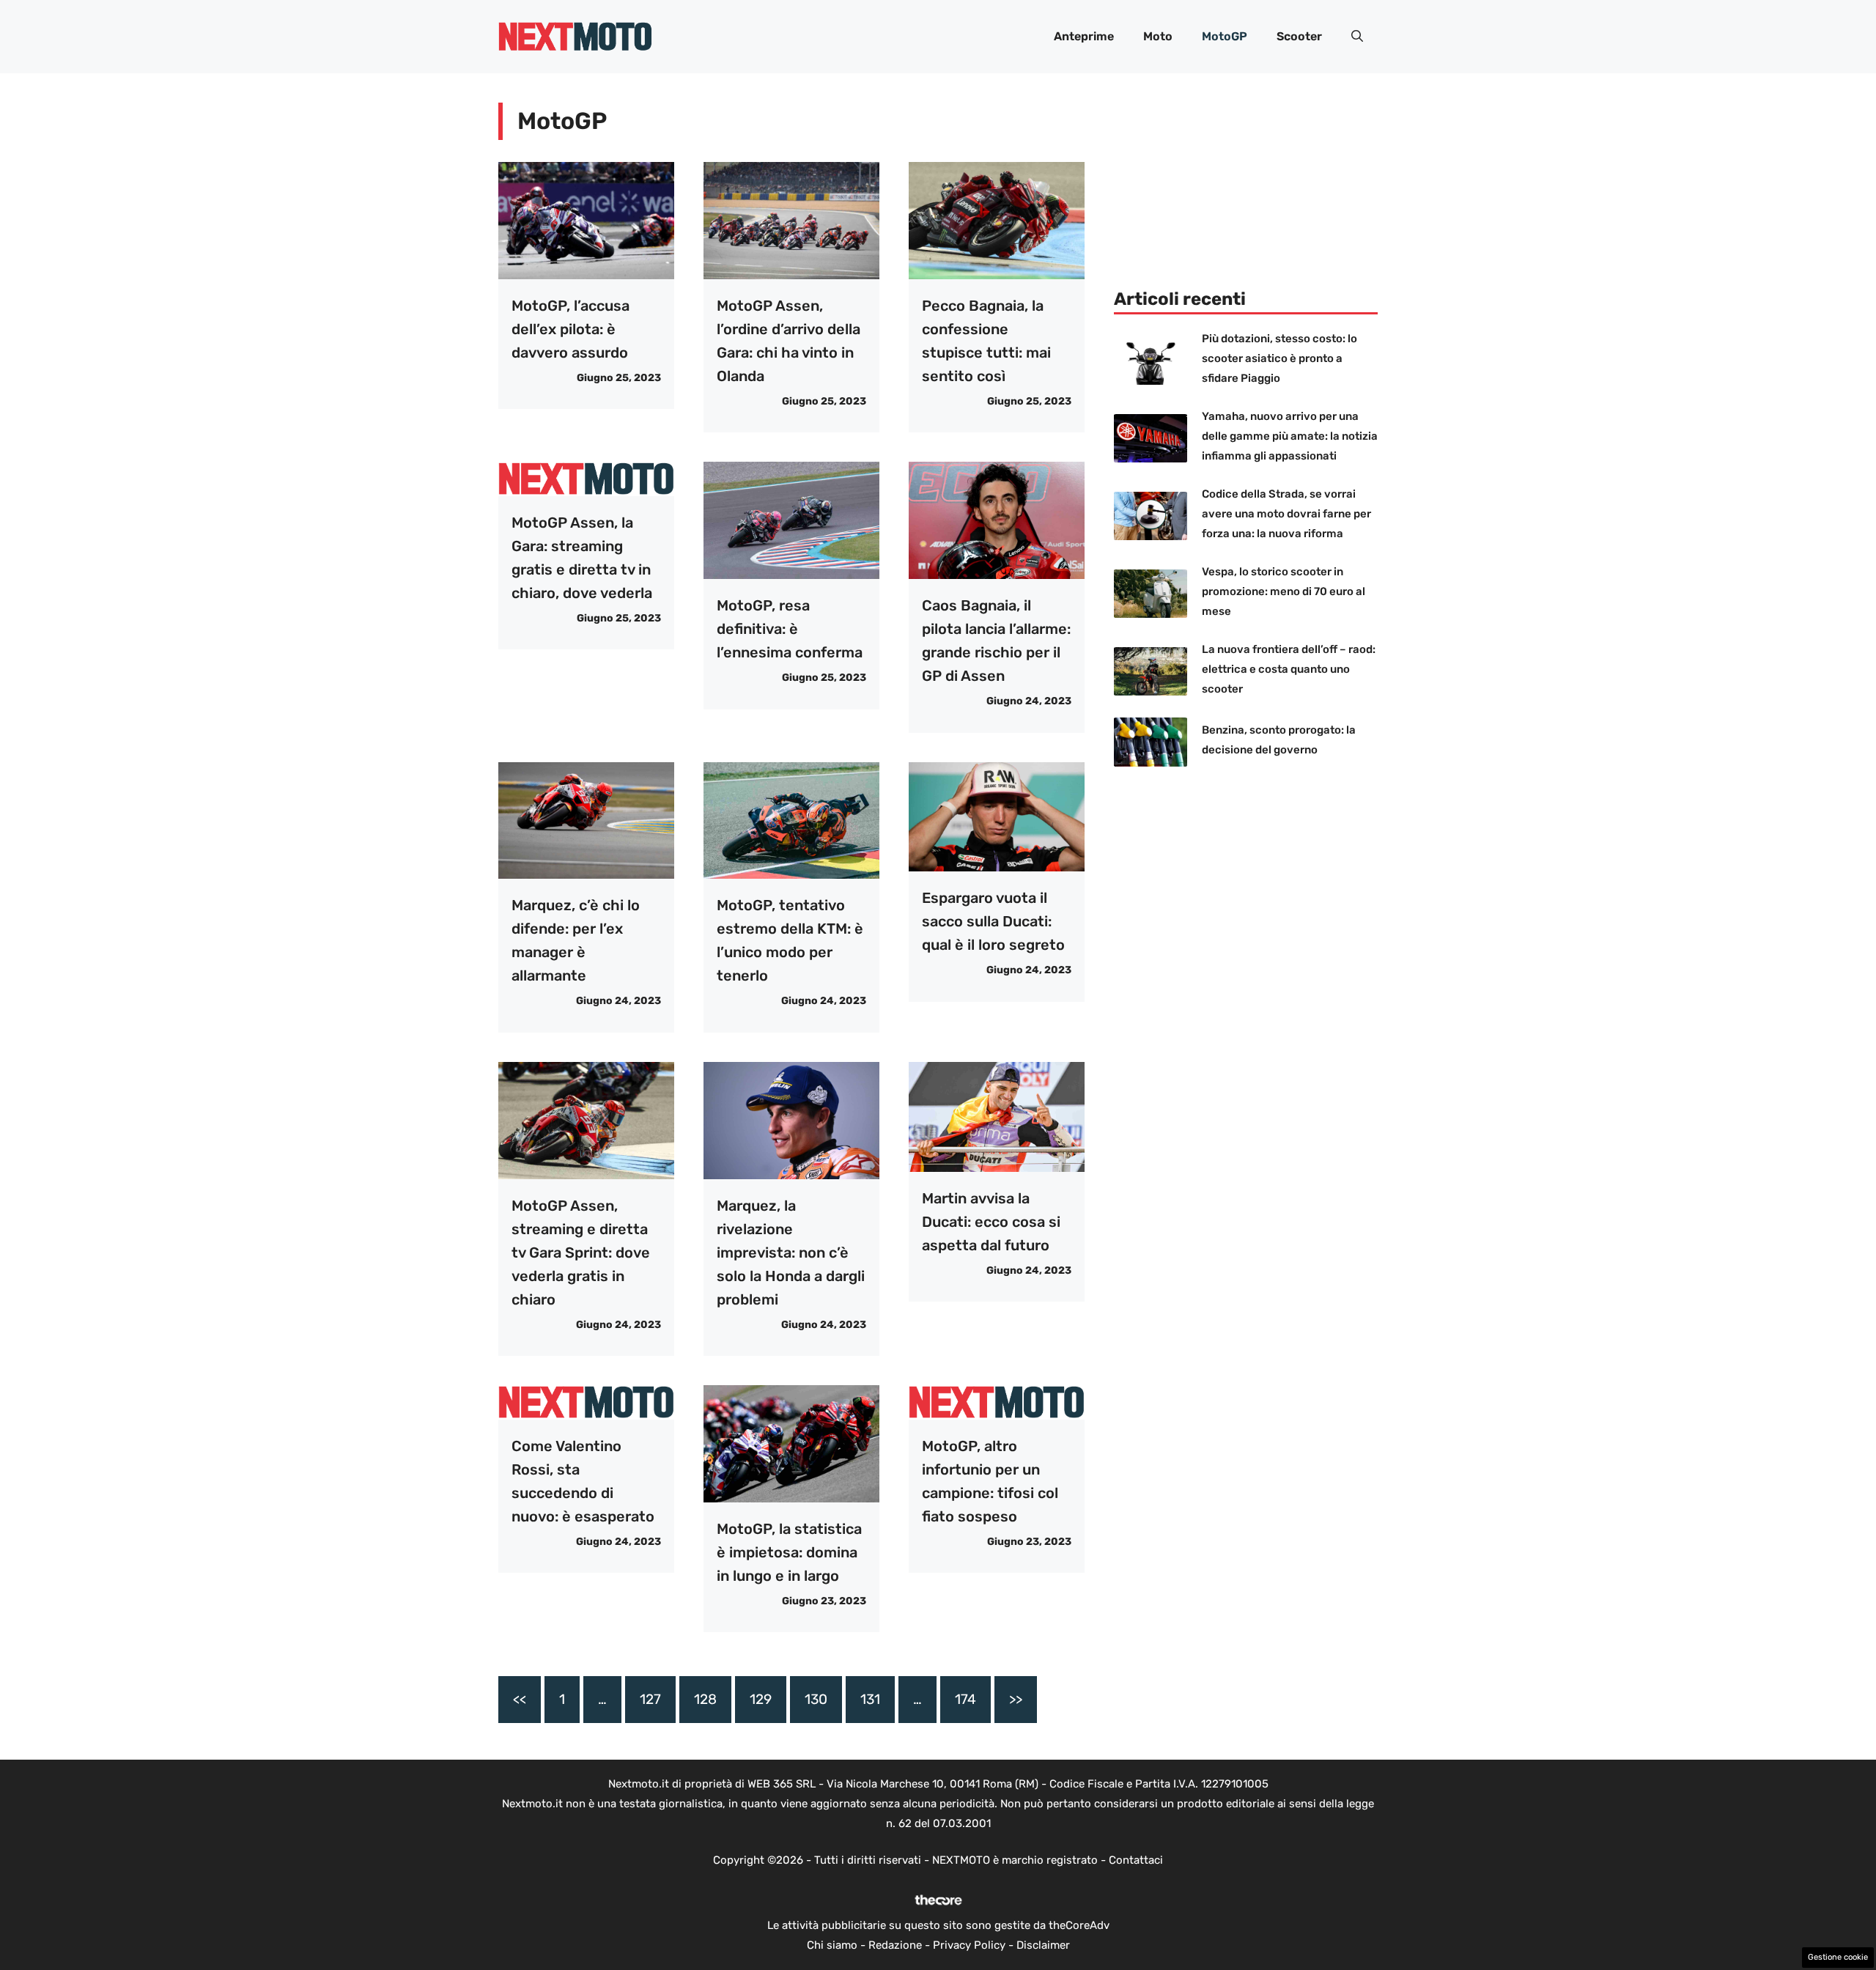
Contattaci (1136, 1860)
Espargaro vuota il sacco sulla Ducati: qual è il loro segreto (993, 921)
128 (705, 1699)
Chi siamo (832, 1945)
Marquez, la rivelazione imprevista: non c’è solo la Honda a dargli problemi (791, 1253)
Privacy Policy (969, 1945)
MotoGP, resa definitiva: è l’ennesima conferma (790, 629)
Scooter (1299, 36)
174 (965, 1699)
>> (1016, 1699)
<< (520, 1699)
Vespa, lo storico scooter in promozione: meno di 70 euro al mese (1284, 591)
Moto (1158, 36)
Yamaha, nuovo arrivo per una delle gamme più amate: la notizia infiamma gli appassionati (1290, 436)
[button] (1357, 37)
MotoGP (1225, 36)
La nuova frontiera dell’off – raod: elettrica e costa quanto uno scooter (1289, 669)
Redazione (895, 1945)
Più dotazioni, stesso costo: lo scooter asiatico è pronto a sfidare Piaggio (1279, 358)
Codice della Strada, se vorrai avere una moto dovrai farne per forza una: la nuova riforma (1286, 514)
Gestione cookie (1838, 1957)
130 (816, 1699)
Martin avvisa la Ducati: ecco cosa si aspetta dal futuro (991, 1222)
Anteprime (1084, 36)
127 (650, 1699)
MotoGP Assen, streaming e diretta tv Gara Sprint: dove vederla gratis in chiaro (581, 1253)
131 (870, 1699)
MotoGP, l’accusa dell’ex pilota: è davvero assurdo (570, 329)
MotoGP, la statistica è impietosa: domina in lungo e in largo (789, 1552)
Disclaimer (1043, 1945)
